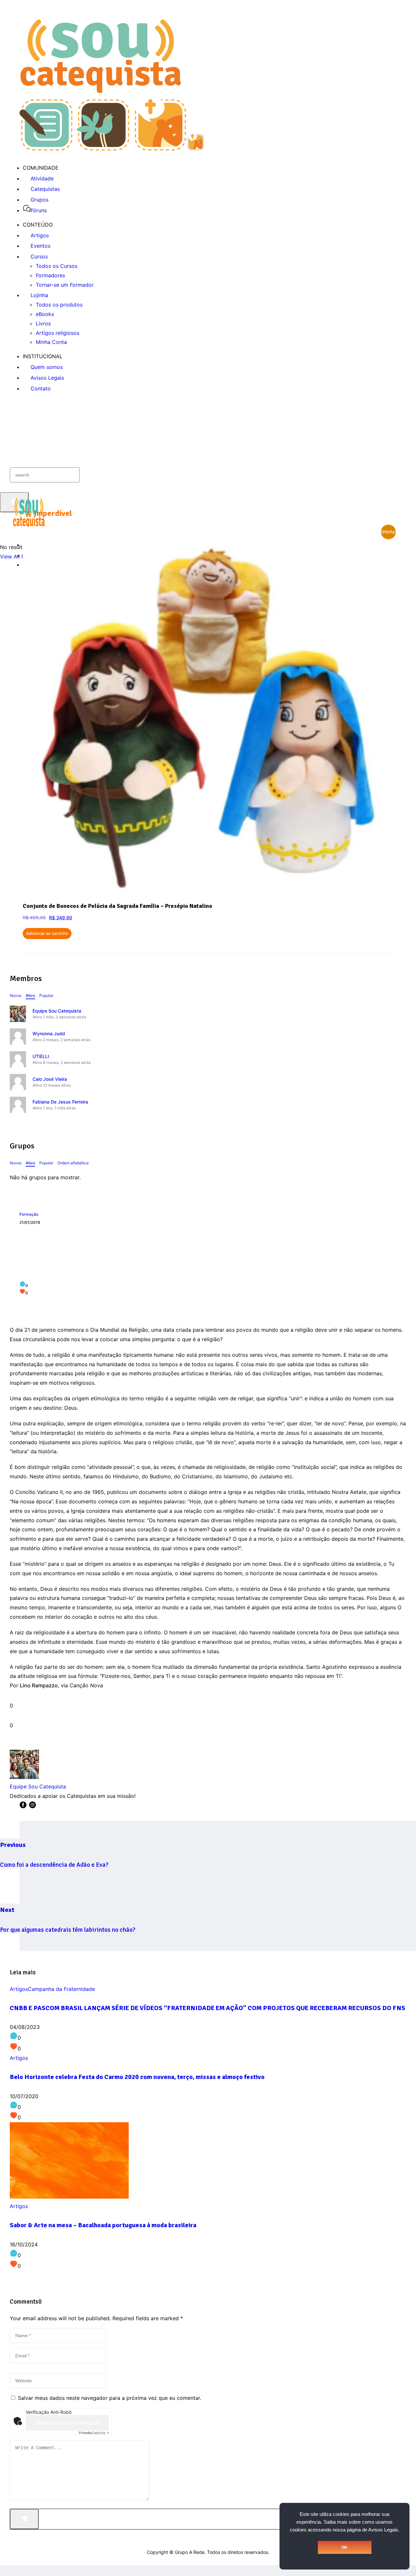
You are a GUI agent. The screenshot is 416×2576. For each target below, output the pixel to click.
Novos (16, 995)
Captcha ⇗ (94, 2433)
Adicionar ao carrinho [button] (47, 933)
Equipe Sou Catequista (57, 1011)
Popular (46, 995)
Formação (29, 1214)
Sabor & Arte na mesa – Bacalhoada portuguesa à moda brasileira (103, 2225)
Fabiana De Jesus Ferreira (60, 1102)
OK (344, 2547)
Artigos (19, 1989)
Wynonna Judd (49, 1033)
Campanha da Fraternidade (61, 1989)
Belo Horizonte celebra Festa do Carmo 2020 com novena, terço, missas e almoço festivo (137, 2077)
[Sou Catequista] (112, 149)
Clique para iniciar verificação (67, 2423)
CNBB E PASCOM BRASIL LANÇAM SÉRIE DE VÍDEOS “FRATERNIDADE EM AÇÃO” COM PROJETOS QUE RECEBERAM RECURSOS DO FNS (208, 2008)
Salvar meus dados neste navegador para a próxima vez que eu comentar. (110, 2398)
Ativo (30, 995)
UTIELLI (41, 1056)
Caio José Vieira (50, 1079)
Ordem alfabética (73, 1163)
